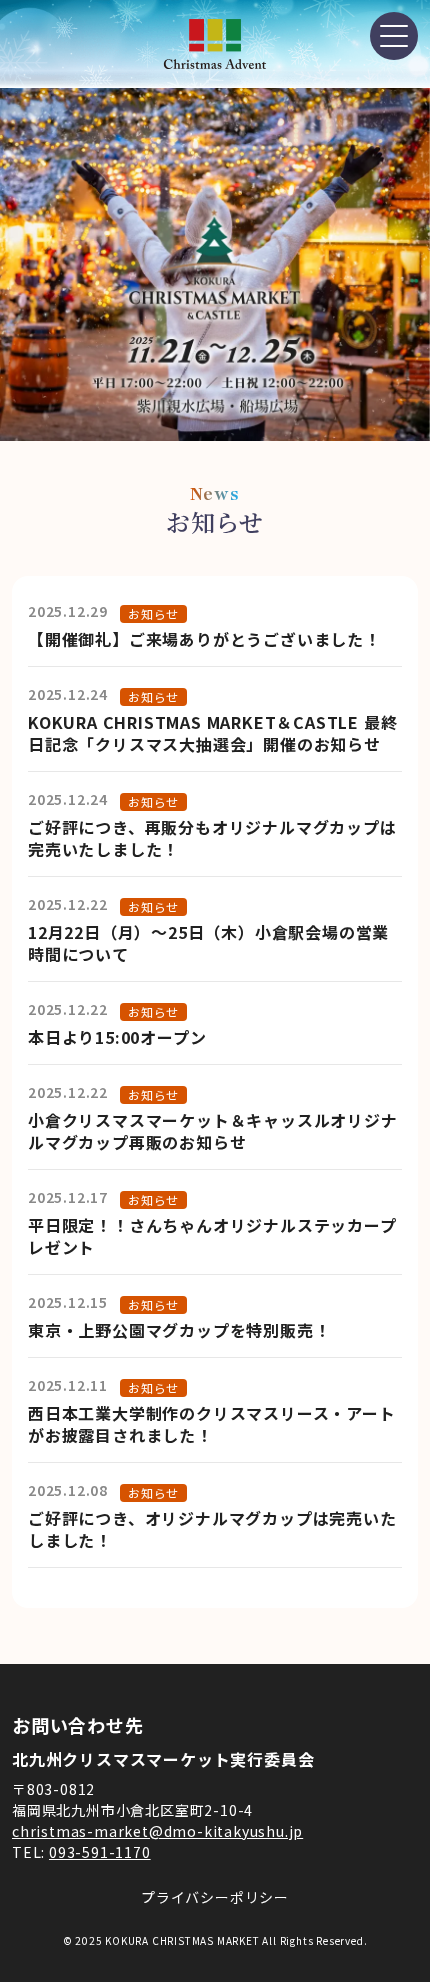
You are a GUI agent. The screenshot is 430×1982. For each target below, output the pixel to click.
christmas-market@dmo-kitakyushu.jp (157, 1831)
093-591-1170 (100, 1852)
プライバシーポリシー (215, 1897)
